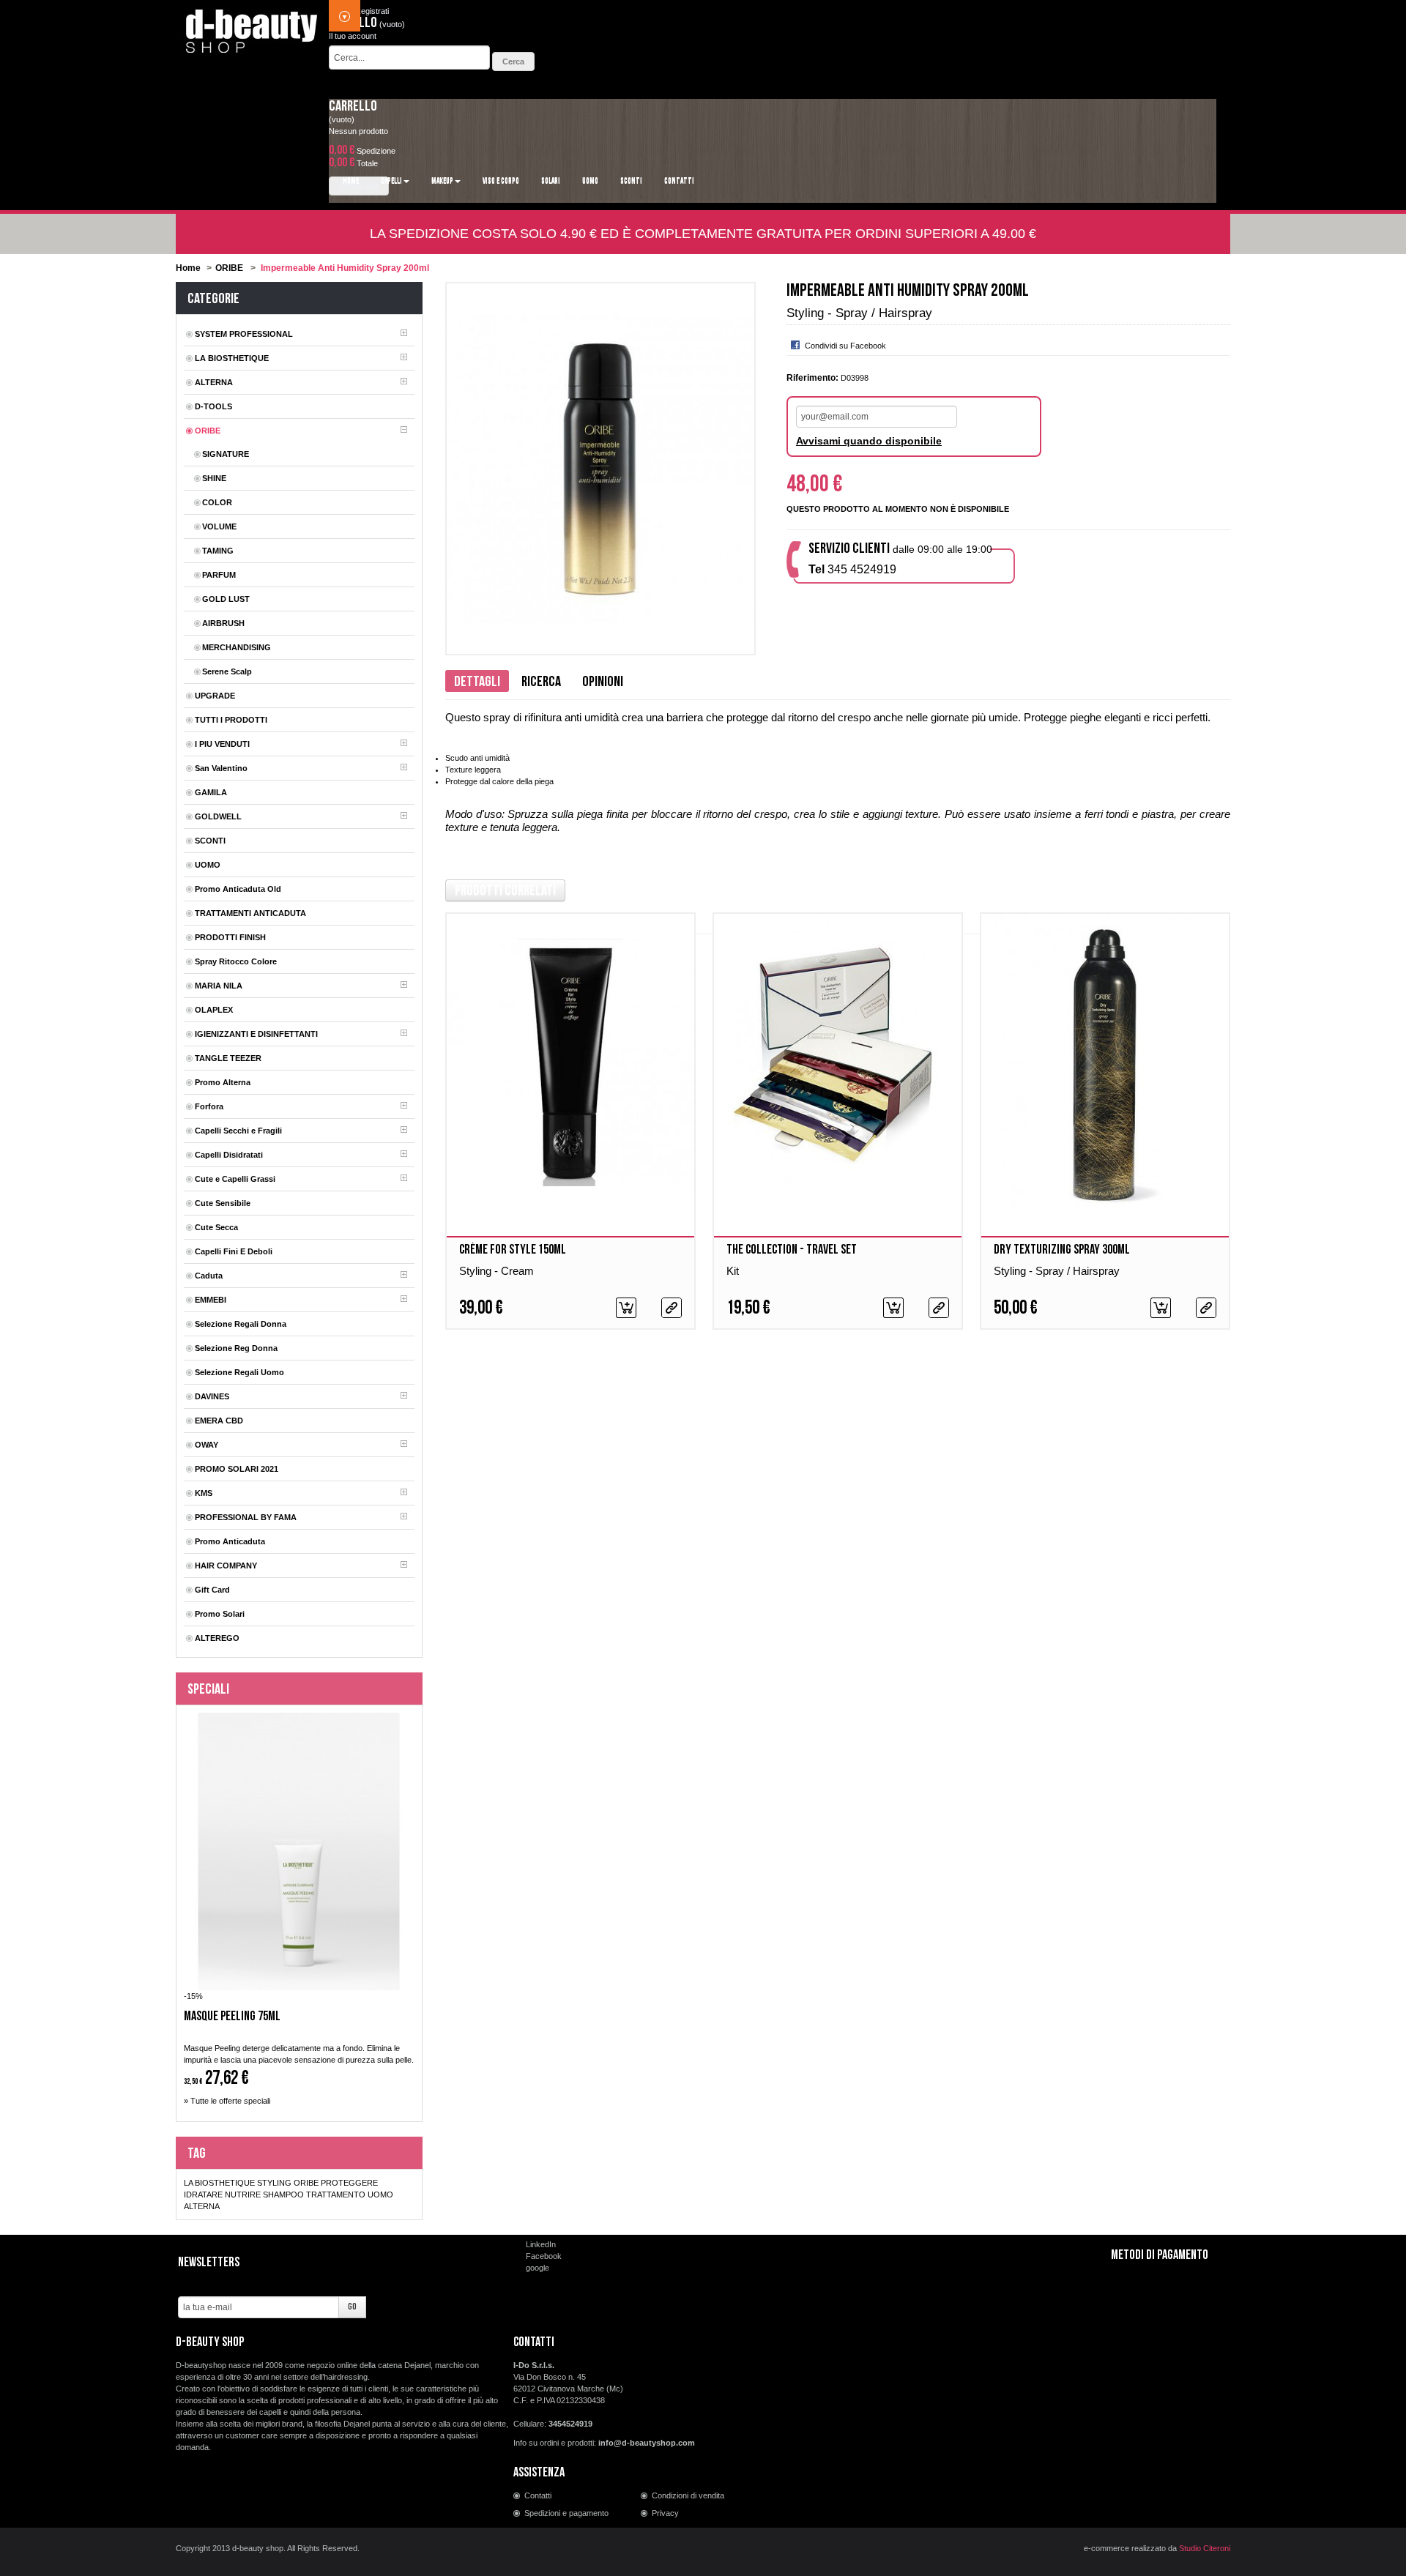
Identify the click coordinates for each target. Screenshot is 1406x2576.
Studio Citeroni (1205, 2548)
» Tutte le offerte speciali (227, 2101)
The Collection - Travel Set (792, 1250)
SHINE (214, 478)
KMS (204, 1493)
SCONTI (210, 841)
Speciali (208, 1689)
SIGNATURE (226, 454)
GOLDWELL (218, 816)
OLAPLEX (214, 1010)
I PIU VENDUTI (222, 744)
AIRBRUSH (223, 623)
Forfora (209, 1106)
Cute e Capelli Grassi (235, 1179)
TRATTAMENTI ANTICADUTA (250, 913)
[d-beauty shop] (252, 27)
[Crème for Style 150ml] (570, 1063)
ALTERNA (214, 382)
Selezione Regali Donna (241, 1324)
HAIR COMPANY (226, 1566)
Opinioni (603, 682)
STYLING (274, 2183)
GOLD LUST (226, 599)
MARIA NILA (219, 986)
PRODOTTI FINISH (230, 937)
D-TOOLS (213, 406)
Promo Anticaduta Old (238, 889)
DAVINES (212, 1396)
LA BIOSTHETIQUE (232, 358)
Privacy (665, 2513)
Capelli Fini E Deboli (234, 1251)
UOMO (208, 865)
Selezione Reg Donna (236, 1348)
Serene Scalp (227, 671)
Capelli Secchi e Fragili (238, 1131)
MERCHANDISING (237, 647)
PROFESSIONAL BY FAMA (246, 1517)
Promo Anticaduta (230, 1541)
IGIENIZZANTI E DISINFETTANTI (256, 1034)
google (538, 2268)
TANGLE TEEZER (228, 1058)
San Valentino (221, 768)
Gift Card (212, 1590)
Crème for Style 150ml (513, 1250)
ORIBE (229, 268)
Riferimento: (812, 378)
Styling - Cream (496, 1271)
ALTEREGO (217, 1638)
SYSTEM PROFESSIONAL (244, 334)
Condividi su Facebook (845, 346)
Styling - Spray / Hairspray (1057, 1271)
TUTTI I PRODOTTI (231, 720)
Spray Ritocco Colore (236, 961)
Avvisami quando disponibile (869, 441)
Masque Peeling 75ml (232, 2017)
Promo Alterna (223, 1082)
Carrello (353, 106)
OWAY (207, 1445)
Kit (733, 1271)
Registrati (372, 11)
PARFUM (219, 575)
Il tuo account (353, 36)
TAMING (218, 551)
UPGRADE (215, 696)
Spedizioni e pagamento (566, 2513)
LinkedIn (541, 2244)
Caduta (209, 1276)
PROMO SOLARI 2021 (237, 1469)
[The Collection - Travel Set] (838, 1063)
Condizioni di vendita (688, 2495)
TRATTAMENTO (336, 2195)
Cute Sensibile (223, 1203)
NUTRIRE (243, 2195)
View (672, 1308)
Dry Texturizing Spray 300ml (1062, 1250)
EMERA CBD (219, 1421)
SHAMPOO (283, 2195)
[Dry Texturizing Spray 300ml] (1105, 1063)
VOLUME (219, 526)
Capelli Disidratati (229, 1155)
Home (188, 268)
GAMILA (211, 792)
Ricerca (541, 682)
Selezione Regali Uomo (239, 1372)
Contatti (538, 2495)
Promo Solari (220, 1614)
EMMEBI (211, 1300)
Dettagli (477, 682)
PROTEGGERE (349, 2183)
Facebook (544, 2256)
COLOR (217, 502)
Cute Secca (216, 1227)
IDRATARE (203, 2195)
